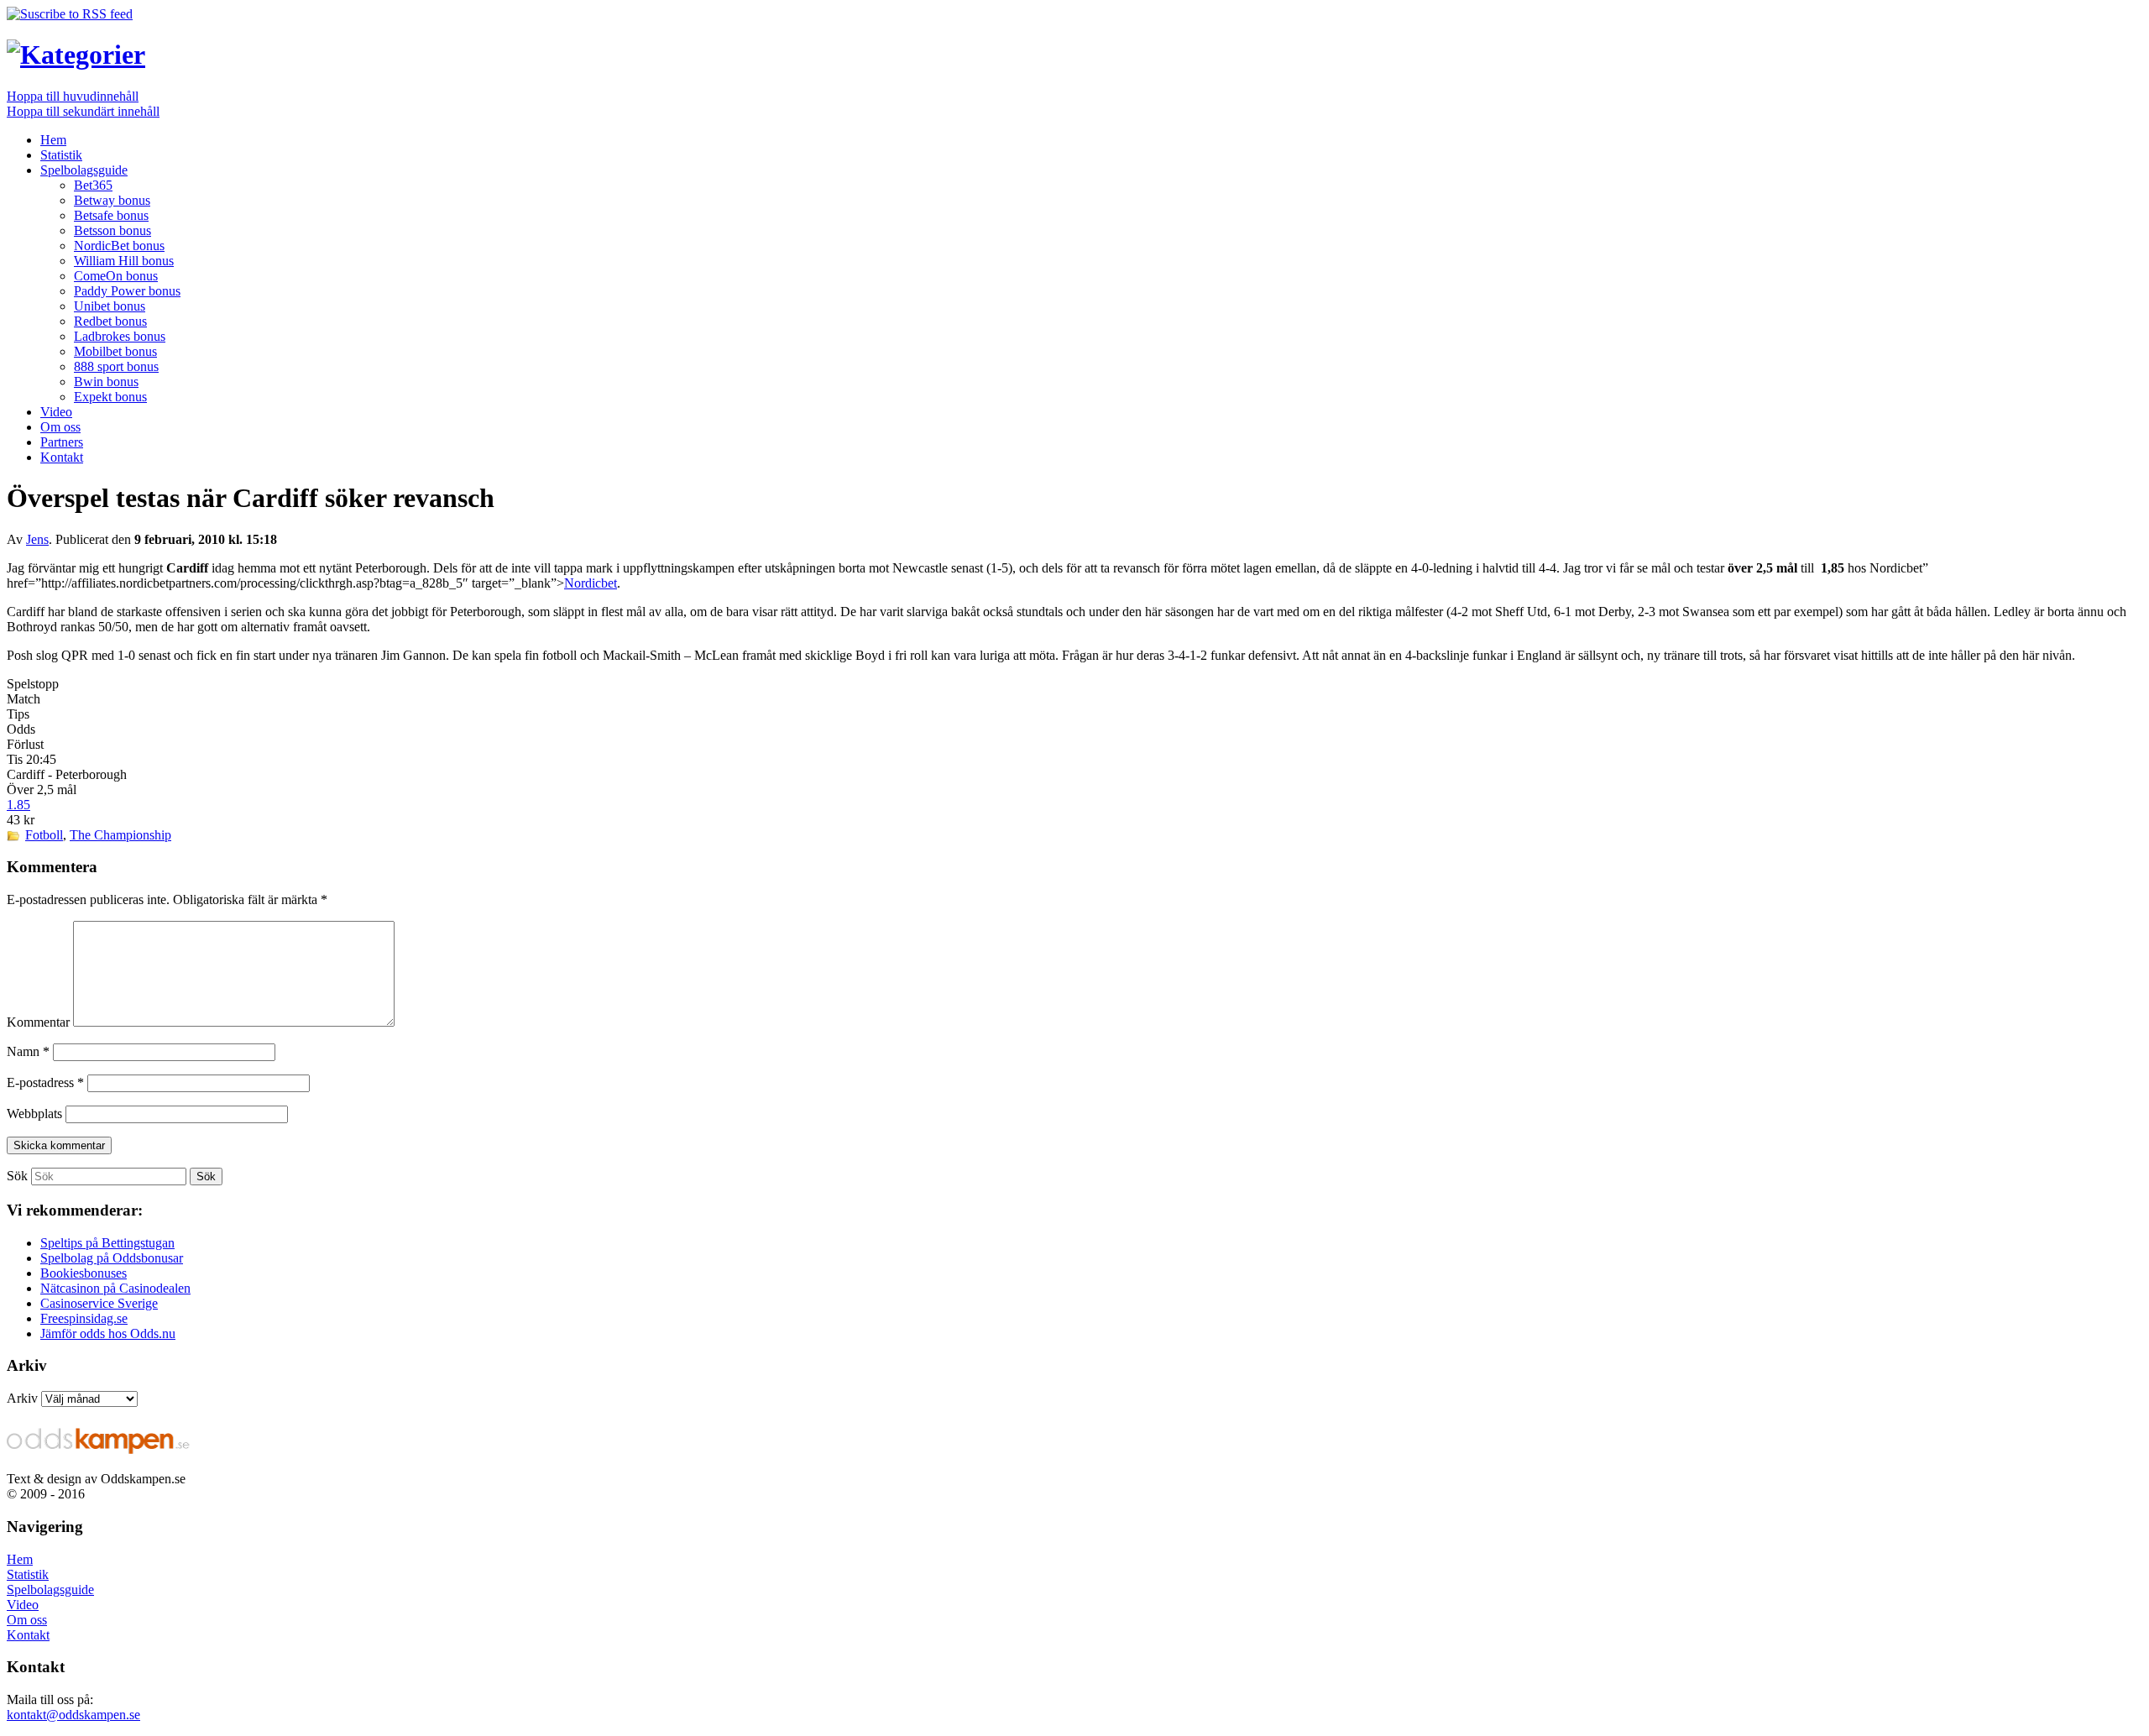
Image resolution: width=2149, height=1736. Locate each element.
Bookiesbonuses (84, 1273)
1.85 (18, 805)
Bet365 (93, 185)
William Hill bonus (124, 261)
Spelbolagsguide (84, 170)
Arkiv (22, 1398)
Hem (53, 140)
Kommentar (38, 1022)
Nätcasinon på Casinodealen (115, 1288)
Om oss (60, 427)
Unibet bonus (110, 306)
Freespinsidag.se (84, 1318)
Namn (28, 1051)
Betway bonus (112, 200)
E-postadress (45, 1082)
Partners (62, 442)
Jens (37, 539)
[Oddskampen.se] (76, 55)
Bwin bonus (106, 382)
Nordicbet (591, 583)
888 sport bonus (116, 366)
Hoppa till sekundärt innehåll (83, 111)
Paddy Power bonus (127, 291)
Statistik (61, 155)
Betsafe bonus (111, 215)
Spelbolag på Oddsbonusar (112, 1258)
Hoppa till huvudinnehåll (73, 96)
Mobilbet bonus (115, 351)
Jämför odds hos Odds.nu (108, 1333)
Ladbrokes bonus (120, 336)
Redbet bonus (110, 321)
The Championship (120, 835)
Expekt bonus (110, 397)
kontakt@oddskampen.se (73, 1715)
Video (56, 412)
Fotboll (44, 835)
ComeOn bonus (116, 276)
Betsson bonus (112, 230)
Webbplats (34, 1114)
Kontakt (62, 457)
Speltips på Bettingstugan (107, 1243)
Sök (17, 1176)
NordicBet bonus (119, 246)
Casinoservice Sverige (99, 1303)
